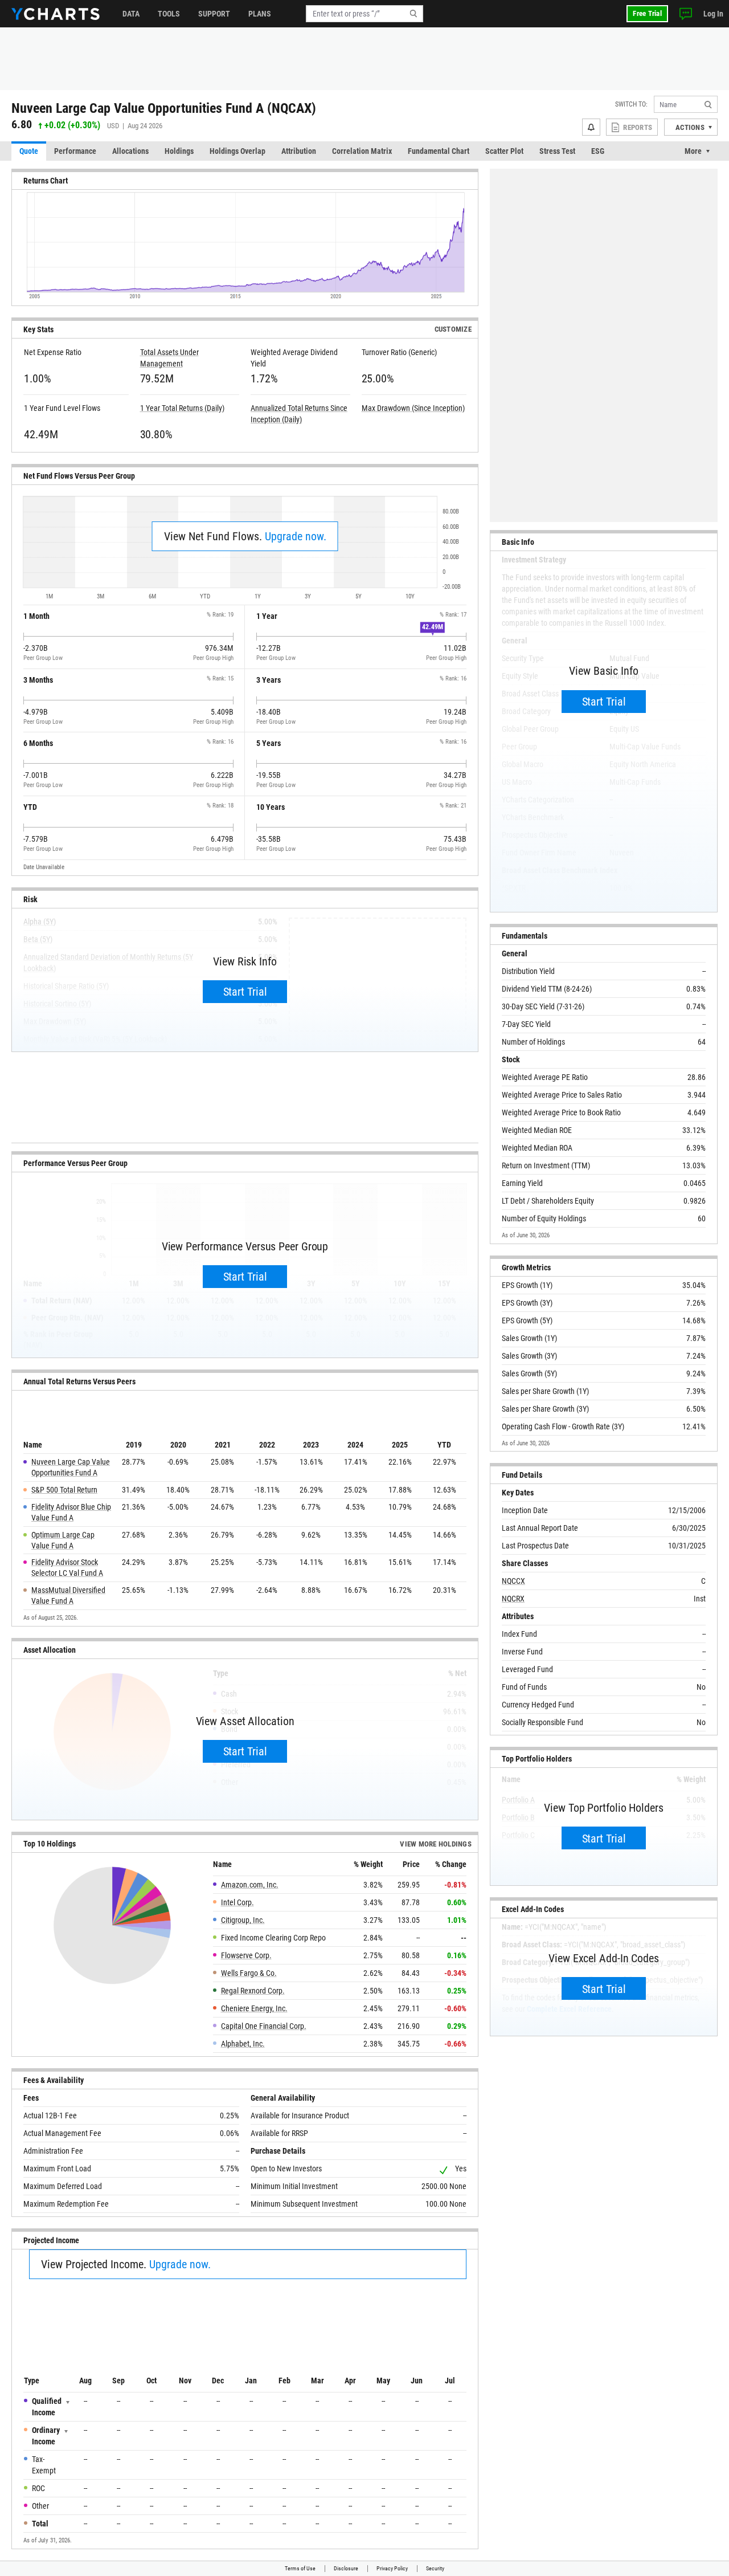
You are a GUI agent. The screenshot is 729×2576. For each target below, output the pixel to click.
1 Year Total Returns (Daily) (182, 408)
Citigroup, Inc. (243, 1920)
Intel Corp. (237, 1902)
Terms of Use (300, 2568)
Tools (169, 14)
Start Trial (245, 992)
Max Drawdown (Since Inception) (413, 408)
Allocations (130, 151)
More (693, 151)
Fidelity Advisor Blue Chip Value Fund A (71, 1512)
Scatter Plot (504, 151)
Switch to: (631, 104)
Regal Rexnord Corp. (253, 1991)
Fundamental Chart (439, 151)
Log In (713, 14)
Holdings (179, 151)
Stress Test (557, 151)
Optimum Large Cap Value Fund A (63, 1540)
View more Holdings (436, 1844)
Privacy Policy (392, 2568)
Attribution (299, 151)
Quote (29, 151)
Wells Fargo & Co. (249, 1973)
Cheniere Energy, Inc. (254, 2008)
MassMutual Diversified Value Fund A (68, 1595)
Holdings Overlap (237, 151)
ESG (598, 151)
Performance (75, 151)
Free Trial (647, 13)
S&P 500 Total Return (64, 1490)
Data (131, 14)
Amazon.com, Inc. (250, 1885)
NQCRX (513, 1599)
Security (435, 2568)
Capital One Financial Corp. (264, 2026)
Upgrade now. (296, 536)
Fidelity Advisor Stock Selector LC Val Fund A (67, 1568)
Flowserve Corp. (246, 1955)
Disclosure (346, 2568)
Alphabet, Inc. (243, 2044)
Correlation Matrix (362, 151)
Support (214, 14)
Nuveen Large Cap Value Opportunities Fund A (71, 1467)
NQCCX (513, 1581)
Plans (260, 14)
